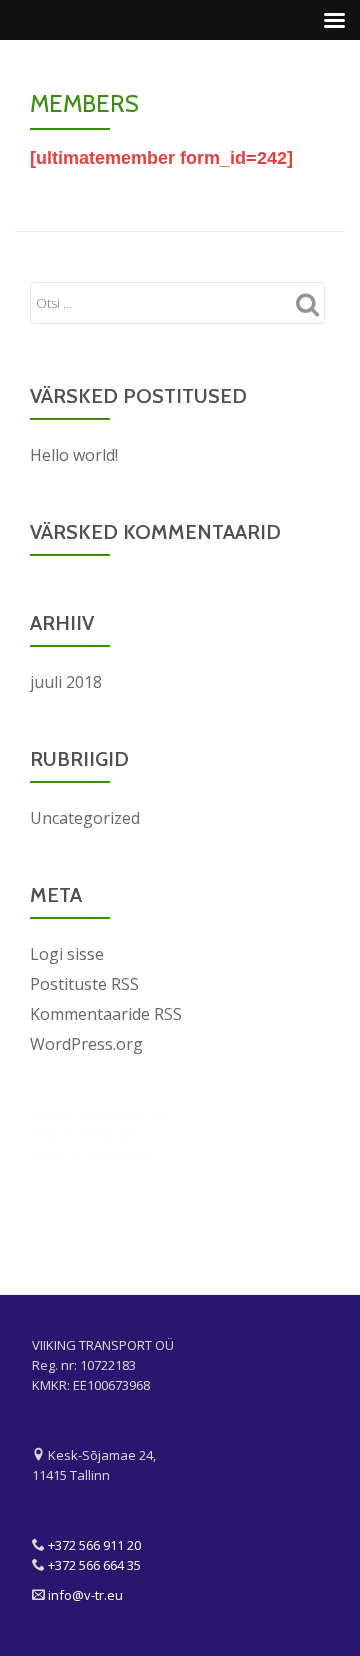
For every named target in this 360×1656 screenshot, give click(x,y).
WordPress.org (86, 1044)
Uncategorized (85, 818)
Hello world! (74, 455)
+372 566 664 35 (94, 1565)
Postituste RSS (84, 984)
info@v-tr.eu (85, 1595)
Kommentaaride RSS (106, 1014)
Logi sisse (67, 954)
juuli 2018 (66, 682)
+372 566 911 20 (94, 1545)
